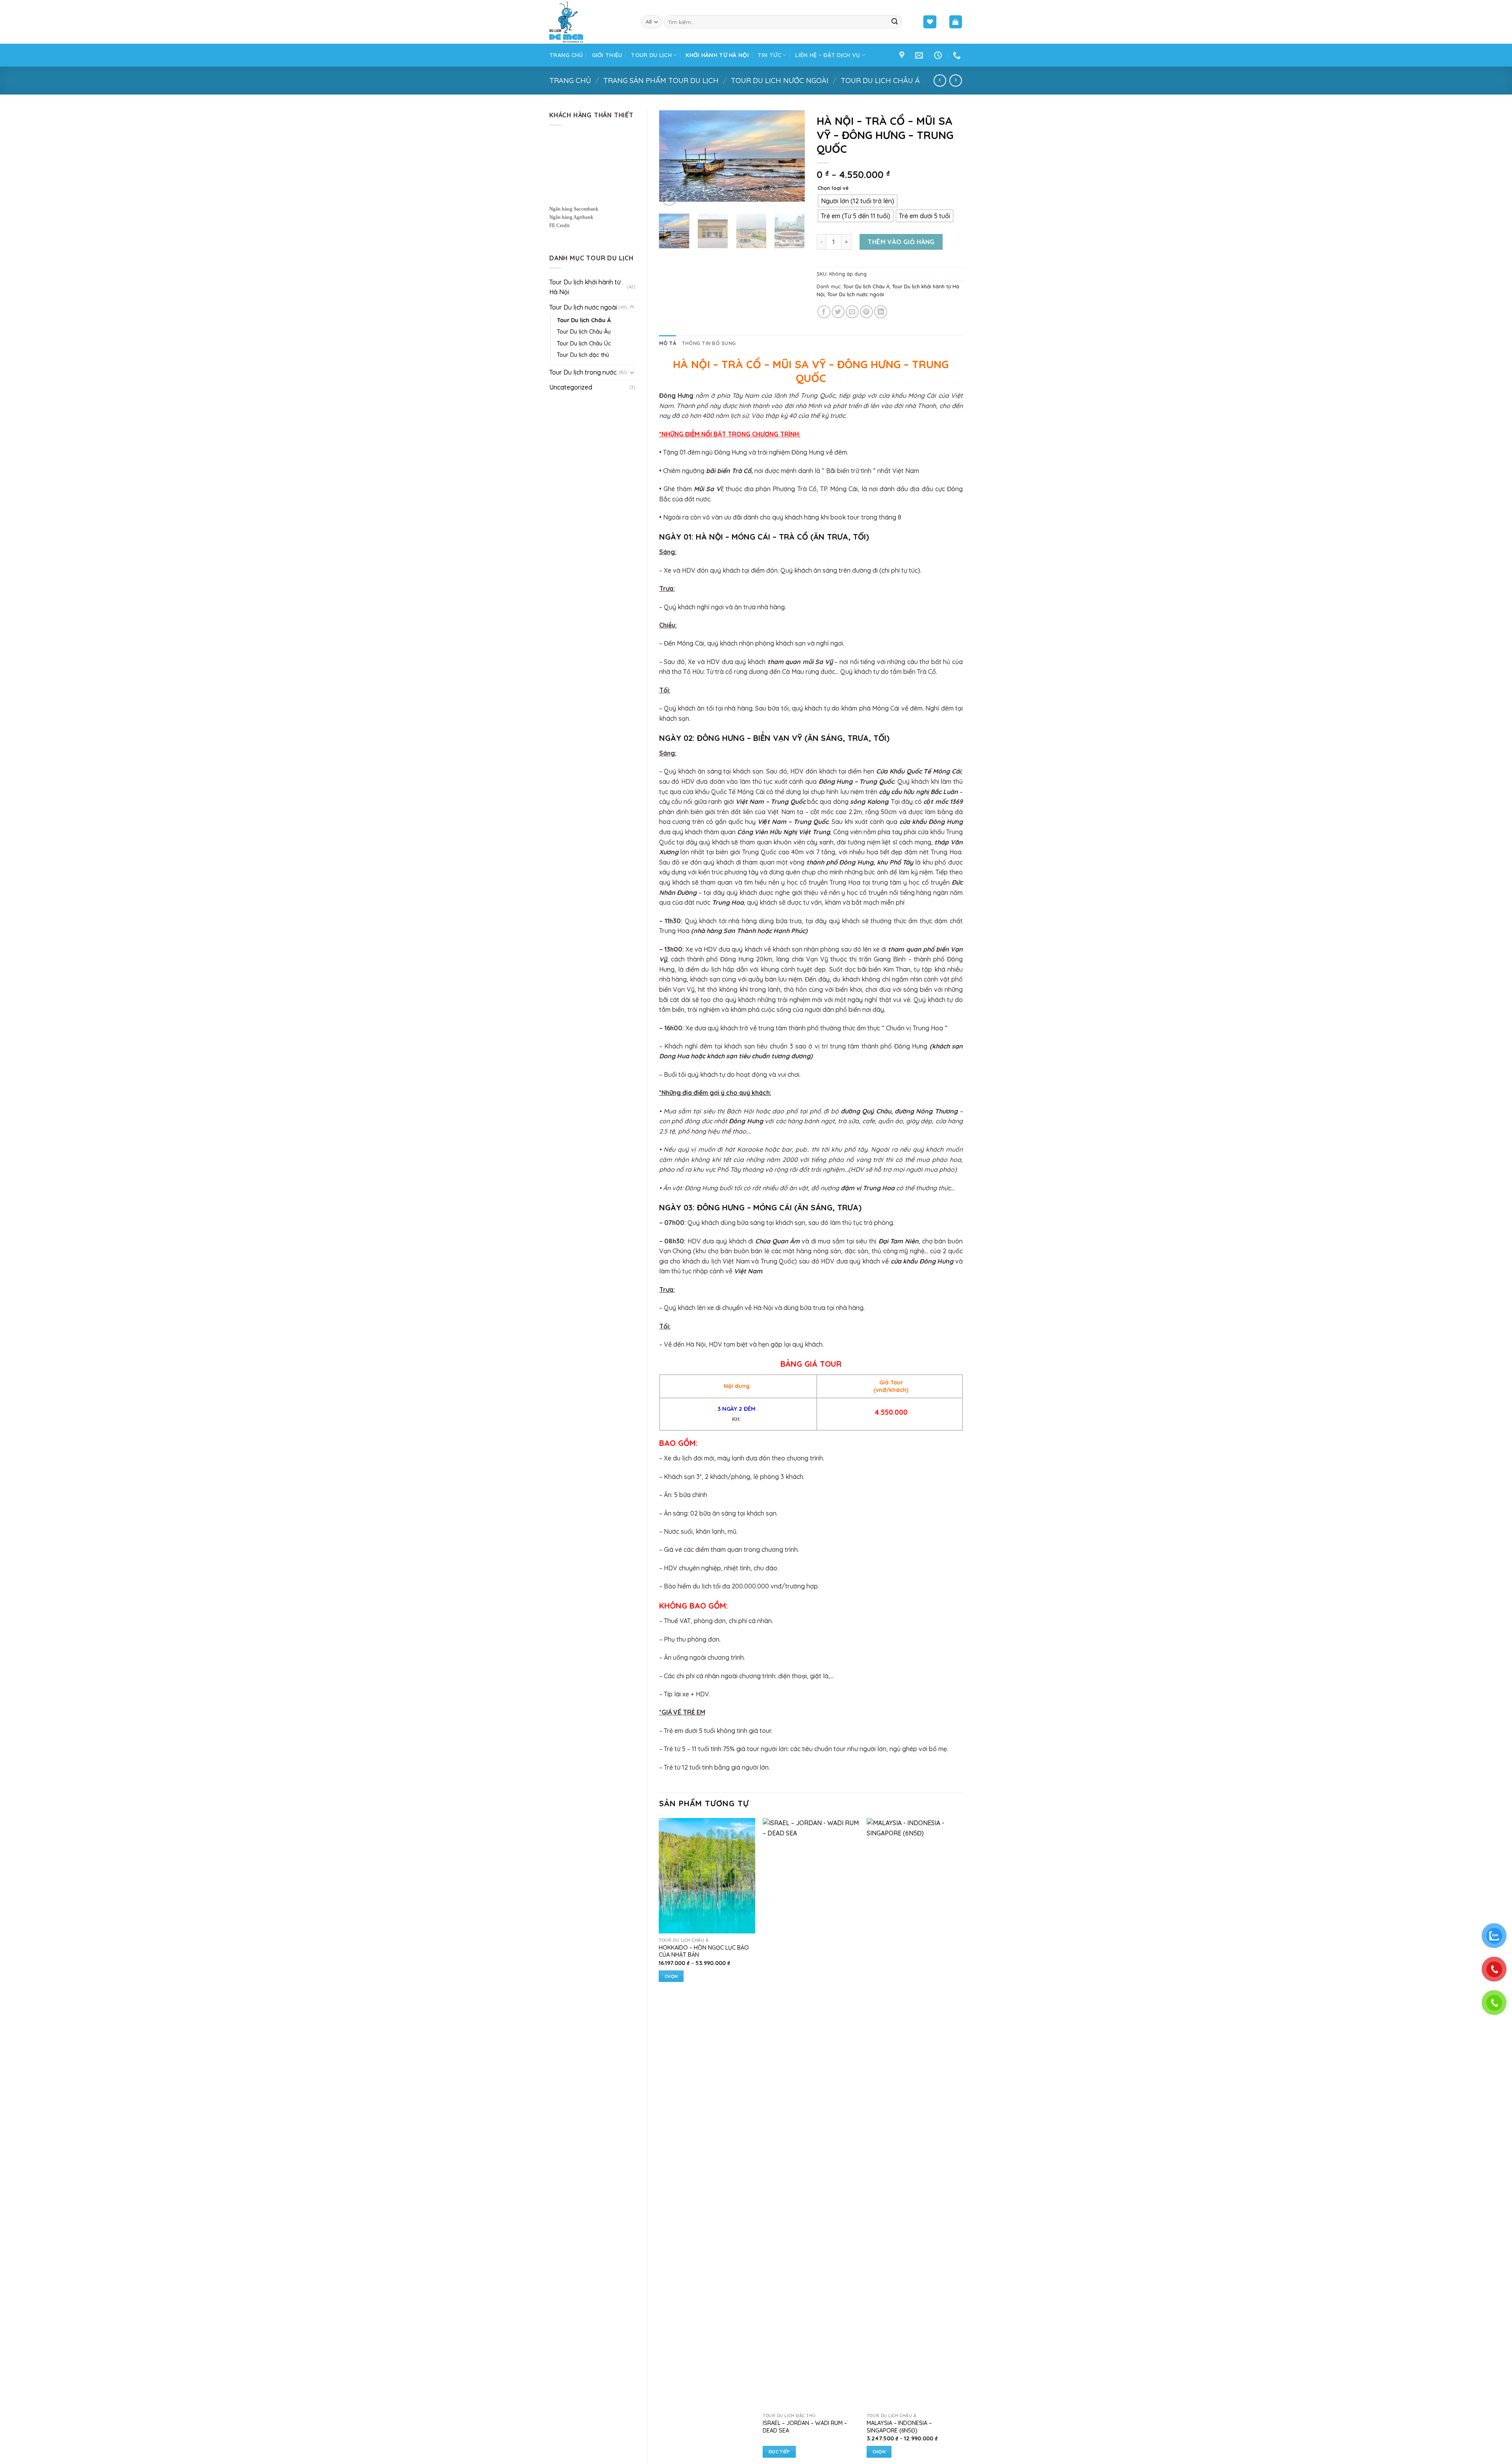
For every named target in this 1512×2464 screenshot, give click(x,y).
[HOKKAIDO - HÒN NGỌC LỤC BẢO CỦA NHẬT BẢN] (707, 1876)
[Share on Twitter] (838, 312)
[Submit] (895, 22)
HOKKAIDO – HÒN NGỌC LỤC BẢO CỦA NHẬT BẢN (704, 1951)
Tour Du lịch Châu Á (880, 81)
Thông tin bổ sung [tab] (709, 343)
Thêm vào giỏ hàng (901, 242)
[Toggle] (632, 307)
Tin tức (769, 55)
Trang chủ (566, 55)
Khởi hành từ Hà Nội (717, 55)
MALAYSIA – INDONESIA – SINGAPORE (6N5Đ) (899, 2427)
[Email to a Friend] (852, 312)
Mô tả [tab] (668, 343)
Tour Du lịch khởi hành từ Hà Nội (585, 287)
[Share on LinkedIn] (881, 312)
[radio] (858, 201)
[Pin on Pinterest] (866, 312)
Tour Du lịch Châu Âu (584, 332)
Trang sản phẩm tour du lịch (661, 81)
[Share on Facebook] (824, 312)
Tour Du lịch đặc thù (583, 355)
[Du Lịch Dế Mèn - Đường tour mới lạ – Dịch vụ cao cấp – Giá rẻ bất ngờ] (589, 22)
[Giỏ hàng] (956, 22)
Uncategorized (571, 387)
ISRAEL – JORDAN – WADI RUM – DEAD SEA (805, 2427)
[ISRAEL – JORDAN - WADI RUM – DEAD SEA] (811, 2113)
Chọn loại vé (833, 188)
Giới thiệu (607, 55)
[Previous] (672, 156)
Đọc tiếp (779, 2452)
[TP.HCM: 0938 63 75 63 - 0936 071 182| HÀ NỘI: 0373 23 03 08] (958, 55)
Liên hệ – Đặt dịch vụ (827, 55)
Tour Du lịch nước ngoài (780, 81)
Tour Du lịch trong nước (583, 372)
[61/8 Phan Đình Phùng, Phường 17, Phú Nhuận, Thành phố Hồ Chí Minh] (903, 55)
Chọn (671, 1976)
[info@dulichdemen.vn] (920, 55)
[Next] (792, 156)
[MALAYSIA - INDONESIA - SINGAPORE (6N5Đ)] (915, 2113)
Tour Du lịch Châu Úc (584, 343)
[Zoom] (669, 192)
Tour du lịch (651, 55)
